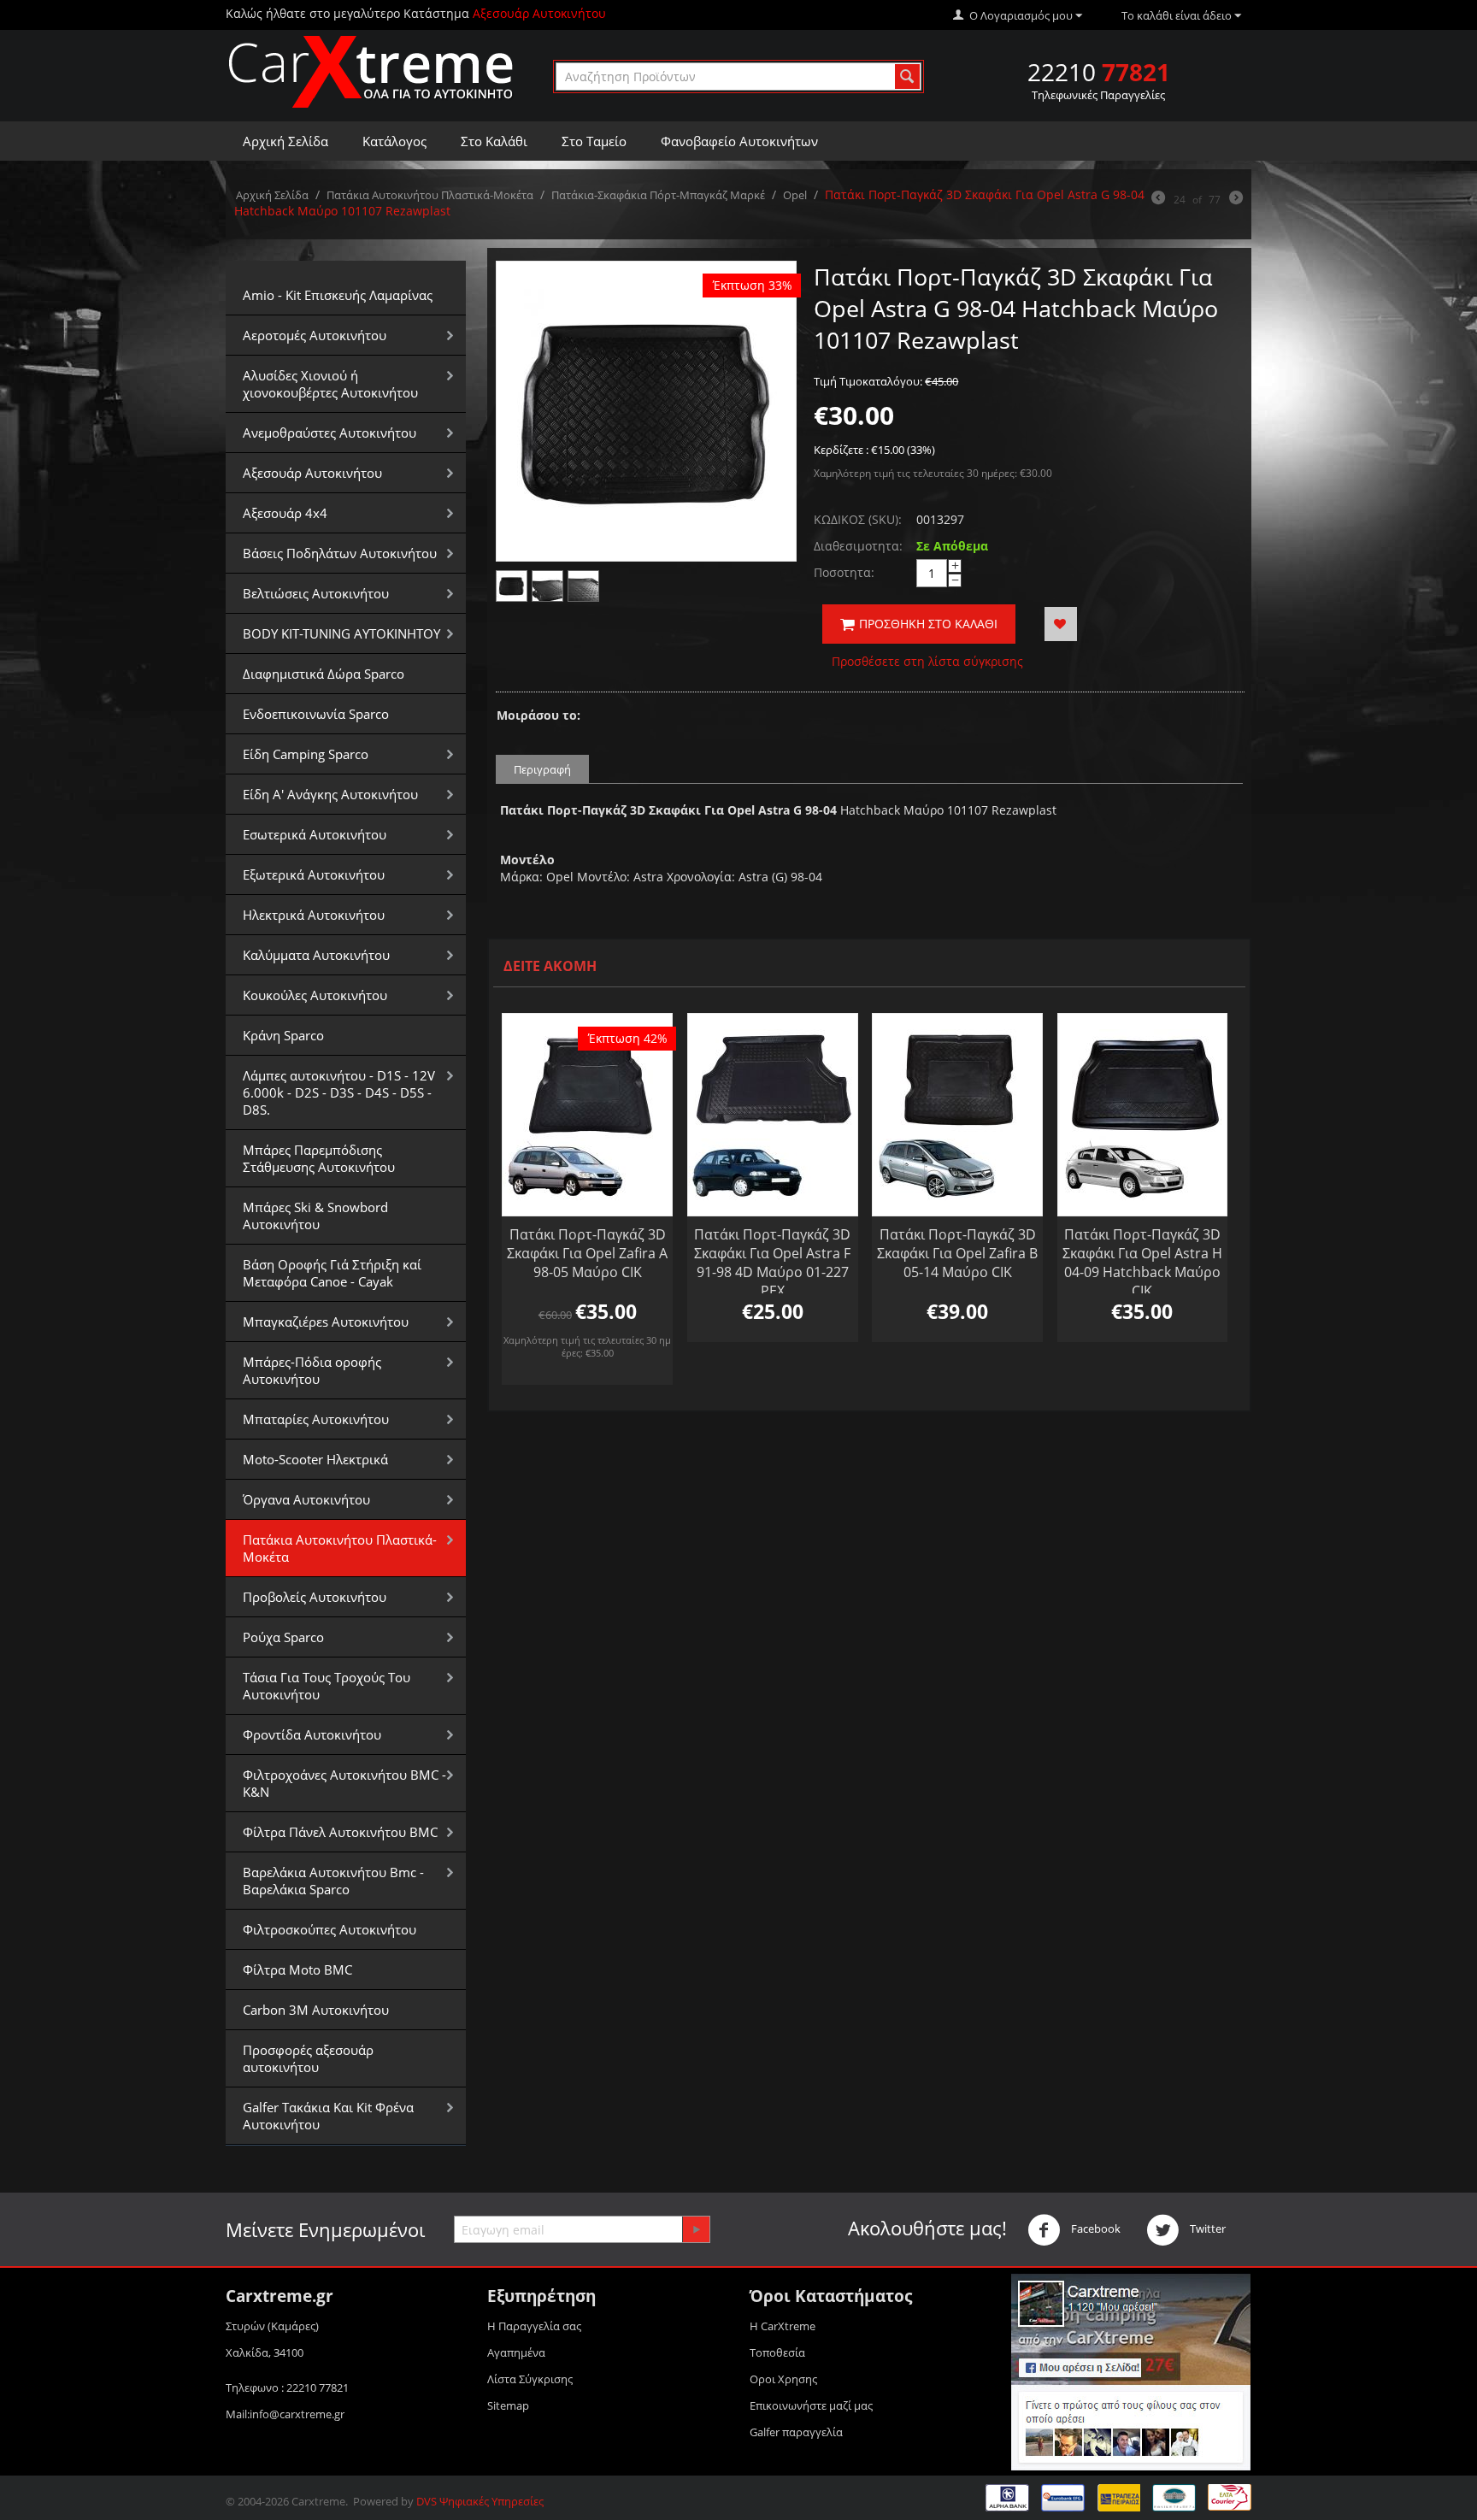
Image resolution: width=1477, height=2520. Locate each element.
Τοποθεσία (777, 2352)
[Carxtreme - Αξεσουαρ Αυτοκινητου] (371, 71)
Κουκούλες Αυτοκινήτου (315, 995)
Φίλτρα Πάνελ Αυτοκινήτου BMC (340, 1832)
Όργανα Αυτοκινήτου (306, 1499)
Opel (795, 195)
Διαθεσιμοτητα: (858, 546)
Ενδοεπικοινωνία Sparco (316, 714)
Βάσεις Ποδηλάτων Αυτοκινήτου (340, 553)
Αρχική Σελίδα (285, 141)
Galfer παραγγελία (796, 2432)
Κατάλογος (394, 141)
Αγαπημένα (516, 2352)
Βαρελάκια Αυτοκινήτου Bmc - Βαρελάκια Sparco (333, 1881)
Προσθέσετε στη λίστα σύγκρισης (927, 661)
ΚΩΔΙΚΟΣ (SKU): (858, 519)
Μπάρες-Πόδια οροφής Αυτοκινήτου (312, 1370)
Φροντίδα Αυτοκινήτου (312, 1734)
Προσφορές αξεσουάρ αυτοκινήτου (308, 2058)
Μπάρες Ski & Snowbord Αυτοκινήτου (315, 1216)
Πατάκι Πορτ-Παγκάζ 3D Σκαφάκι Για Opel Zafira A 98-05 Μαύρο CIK (587, 1253)
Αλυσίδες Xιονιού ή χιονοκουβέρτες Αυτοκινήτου (330, 384)
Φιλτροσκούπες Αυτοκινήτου (330, 1929)
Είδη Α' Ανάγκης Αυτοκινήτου (330, 794)
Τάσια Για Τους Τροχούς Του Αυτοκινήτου (327, 1686)
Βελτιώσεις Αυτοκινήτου (316, 593)
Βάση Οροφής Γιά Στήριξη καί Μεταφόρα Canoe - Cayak (332, 1273)
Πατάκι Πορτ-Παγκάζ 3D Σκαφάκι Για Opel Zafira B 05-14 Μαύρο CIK (957, 1253)
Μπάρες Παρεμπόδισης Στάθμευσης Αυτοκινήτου (319, 1158)
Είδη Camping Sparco (306, 754)
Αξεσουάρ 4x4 (285, 513)
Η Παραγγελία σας (534, 2326)
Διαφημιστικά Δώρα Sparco (324, 674)
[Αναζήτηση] (907, 77)
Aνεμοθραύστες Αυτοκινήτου (330, 433)
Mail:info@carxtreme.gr (285, 2414)
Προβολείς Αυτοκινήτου (315, 1597)
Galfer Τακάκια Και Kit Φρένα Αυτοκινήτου (328, 2116)
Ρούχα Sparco (283, 1637)
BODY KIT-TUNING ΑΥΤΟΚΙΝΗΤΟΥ (341, 633)
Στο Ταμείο (594, 141)
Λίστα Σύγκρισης (530, 2379)
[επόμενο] (1236, 199)
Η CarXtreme (783, 2326)
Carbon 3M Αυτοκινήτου (316, 2010)
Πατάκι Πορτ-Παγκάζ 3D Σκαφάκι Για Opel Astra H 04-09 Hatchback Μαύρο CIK (1142, 1263)
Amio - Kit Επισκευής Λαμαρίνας (338, 295)
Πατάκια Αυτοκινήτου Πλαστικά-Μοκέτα (430, 195)
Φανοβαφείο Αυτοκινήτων (739, 141)
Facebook (1095, 2229)
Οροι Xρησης (783, 2379)
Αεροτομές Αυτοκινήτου (315, 335)
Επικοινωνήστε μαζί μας (811, 2405)
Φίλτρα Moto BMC (297, 1969)
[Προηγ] (1158, 199)
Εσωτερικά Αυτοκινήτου (315, 834)
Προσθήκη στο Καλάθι (928, 624)
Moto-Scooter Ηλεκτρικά (315, 1459)
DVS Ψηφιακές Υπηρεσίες (480, 2501)
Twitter (1206, 2229)
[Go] (696, 2229)
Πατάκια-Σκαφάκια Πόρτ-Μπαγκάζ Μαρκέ (658, 195)
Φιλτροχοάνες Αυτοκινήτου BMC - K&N (344, 1783)
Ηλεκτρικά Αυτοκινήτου (314, 915)
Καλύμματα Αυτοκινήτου (316, 955)
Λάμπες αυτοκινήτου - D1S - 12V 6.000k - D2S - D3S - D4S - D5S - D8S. (339, 1092)
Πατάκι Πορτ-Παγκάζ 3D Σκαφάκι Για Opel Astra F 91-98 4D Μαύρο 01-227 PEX (772, 1263)
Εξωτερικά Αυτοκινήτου (314, 874)
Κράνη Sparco (283, 1035)
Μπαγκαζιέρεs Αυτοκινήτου (326, 1322)
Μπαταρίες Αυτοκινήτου (316, 1419)
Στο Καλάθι (494, 141)
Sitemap (508, 2405)
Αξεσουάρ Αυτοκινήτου (312, 473)
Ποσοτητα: (844, 572)
